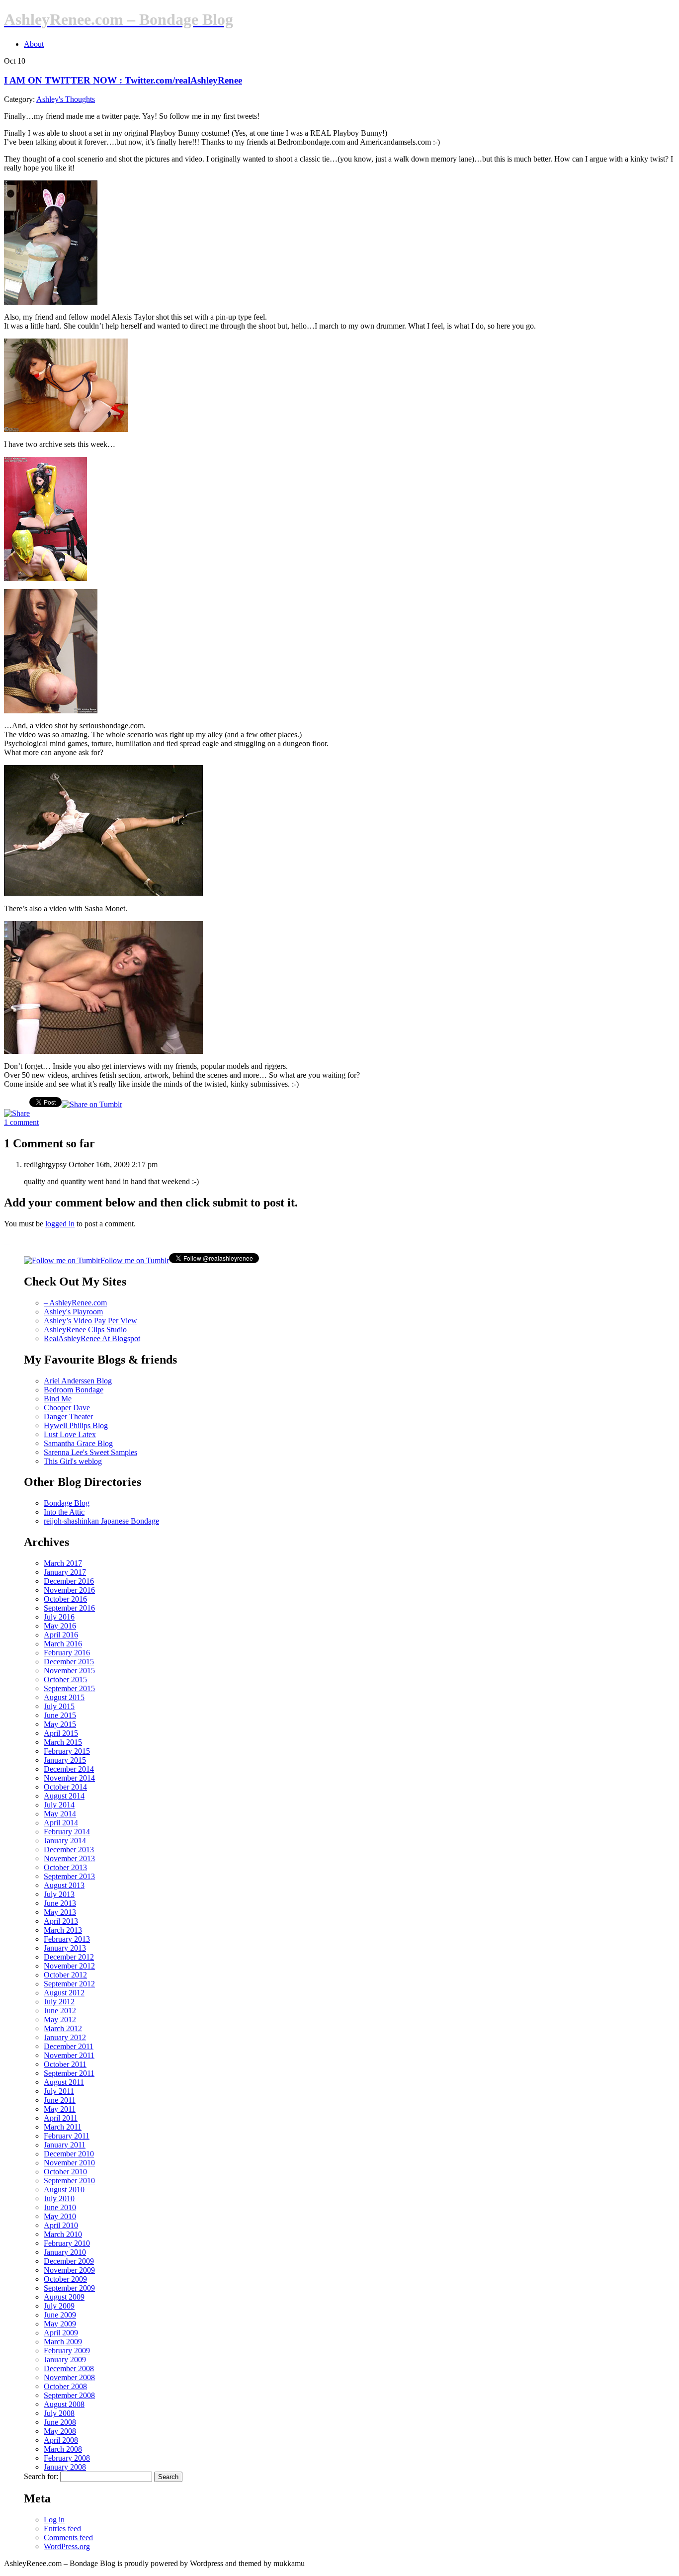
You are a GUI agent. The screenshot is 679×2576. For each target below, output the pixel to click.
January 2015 (65, 1760)
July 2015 (59, 1706)
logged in (60, 1224)
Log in (54, 2520)
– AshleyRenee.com (75, 1303)
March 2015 (63, 1742)
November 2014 (69, 1778)
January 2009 (65, 2360)
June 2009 (60, 2315)
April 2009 (61, 2333)
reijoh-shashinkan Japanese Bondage (101, 1521)
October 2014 (65, 1787)
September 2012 (69, 1984)
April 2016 (61, 1635)
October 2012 (65, 1975)
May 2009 (60, 2324)
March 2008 (63, 2449)
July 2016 (59, 1617)
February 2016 (67, 1653)
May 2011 (60, 2109)
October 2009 (65, 2279)
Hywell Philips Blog (76, 1425)
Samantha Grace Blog (78, 1443)
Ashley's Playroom (73, 1312)
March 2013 (63, 1930)
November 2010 (69, 2163)
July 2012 (59, 2002)
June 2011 (60, 2100)
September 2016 (69, 1608)
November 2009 (69, 2270)
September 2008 (69, 2395)
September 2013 (69, 1876)
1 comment (21, 1122)
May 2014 (60, 1814)
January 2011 (65, 2145)
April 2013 (61, 1921)
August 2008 (64, 2404)
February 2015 (67, 1751)
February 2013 (67, 1939)
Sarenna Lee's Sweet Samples (90, 1452)
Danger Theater (68, 1417)
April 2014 (61, 1823)
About (34, 44)
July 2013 (59, 1894)
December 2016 (69, 1581)
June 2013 (60, 1903)
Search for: (41, 2476)
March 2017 (63, 1563)
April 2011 (61, 2118)
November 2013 (69, 1858)
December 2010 (69, 2154)
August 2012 (64, 1993)
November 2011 (69, 2055)
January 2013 (65, 1948)
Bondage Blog (67, 1503)
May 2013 (60, 1912)
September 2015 (69, 1688)
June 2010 (60, 2207)
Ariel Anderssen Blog (78, 1381)
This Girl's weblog (73, 1461)
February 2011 (67, 2136)
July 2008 (59, 2413)
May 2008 (60, 2431)
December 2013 (69, 1849)
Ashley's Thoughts (66, 99)
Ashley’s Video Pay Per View (90, 1321)
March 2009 (63, 2342)
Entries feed (62, 2529)
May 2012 (60, 2019)
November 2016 (69, 1590)
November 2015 (69, 1671)
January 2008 (65, 2467)
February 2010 (67, 2243)
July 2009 (59, 2306)
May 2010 (60, 2216)
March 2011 (63, 2127)
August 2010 (64, 2190)
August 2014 (64, 1796)
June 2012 (60, 2011)
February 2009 (67, 2351)
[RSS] (7, 1241)
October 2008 (65, 2386)
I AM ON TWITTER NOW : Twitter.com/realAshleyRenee (123, 80)
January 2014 (65, 1841)
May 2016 (60, 1626)
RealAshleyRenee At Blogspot (92, 1338)
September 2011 (69, 2073)
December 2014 (69, 1769)
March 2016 (63, 1644)
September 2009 (69, 2288)
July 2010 (59, 2198)
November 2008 (69, 2377)
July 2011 (59, 2091)
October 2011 (65, 2064)
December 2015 (69, 1662)
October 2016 (65, 1599)
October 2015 (65, 1679)
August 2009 (64, 2297)
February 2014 (67, 1832)
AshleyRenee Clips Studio (85, 1330)
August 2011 (64, 2082)
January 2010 (65, 2252)
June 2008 (60, 2422)
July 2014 (59, 1805)
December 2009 (69, 2261)
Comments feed (68, 2537)
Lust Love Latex (70, 1434)
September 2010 (69, 2181)
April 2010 (61, 2225)
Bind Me (58, 1399)
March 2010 (63, 2234)
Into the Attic (64, 1512)
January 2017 (65, 1572)
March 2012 (63, 2028)
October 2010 (65, 2172)
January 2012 (65, 2037)
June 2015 (60, 1715)
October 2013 (65, 1867)
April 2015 (61, 1733)
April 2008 (61, 2440)
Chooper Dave (67, 1408)
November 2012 (69, 1966)
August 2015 (64, 1697)
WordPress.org (67, 2546)
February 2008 (67, 2458)
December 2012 (69, 1957)
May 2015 (60, 1724)
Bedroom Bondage (74, 1390)
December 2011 (69, 2046)
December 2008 (69, 2368)
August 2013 (64, 1885)
